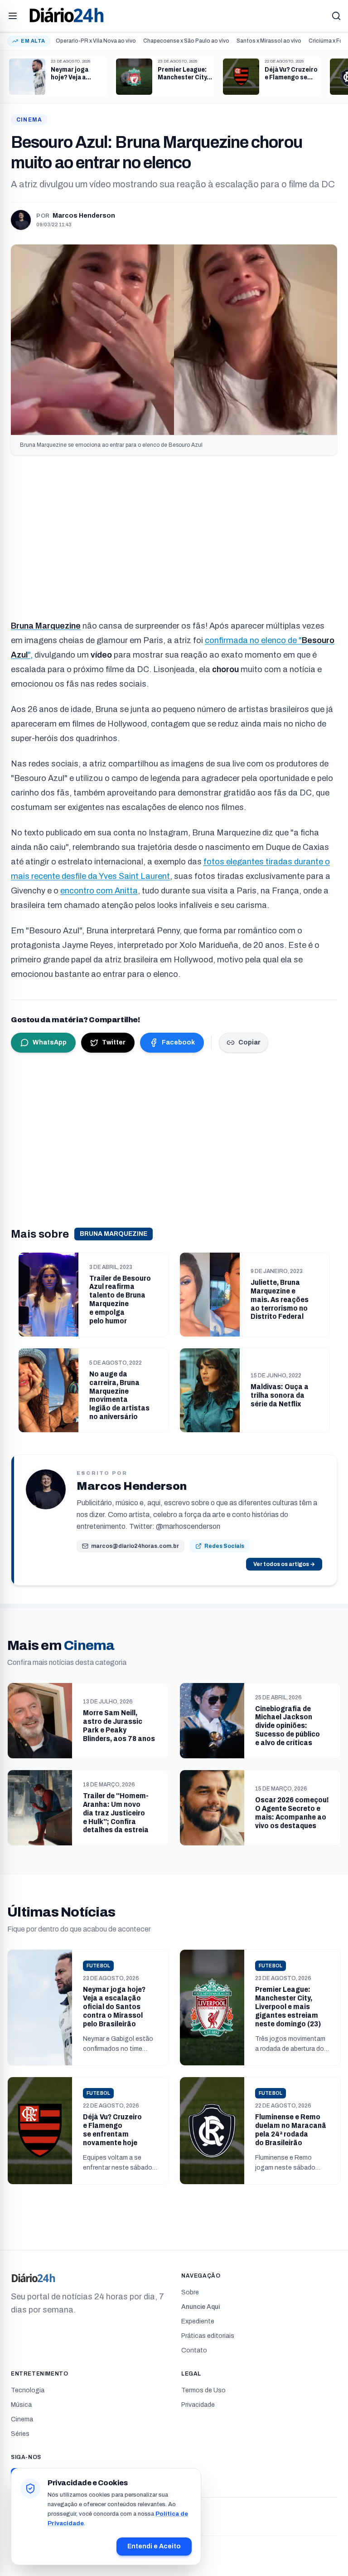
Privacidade (198, 2405)
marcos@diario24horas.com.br (135, 1546)
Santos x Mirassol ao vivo (269, 41)
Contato (194, 2350)
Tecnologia (28, 2390)
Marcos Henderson (84, 216)
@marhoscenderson (188, 1526)
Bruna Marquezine (114, 1234)
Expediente (198, 2321)
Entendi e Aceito (154, 2546)
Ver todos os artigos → (284, 1564)
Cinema (29, 120)
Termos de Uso (203, 2390)
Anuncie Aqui (201, 2307)
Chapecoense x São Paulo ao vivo (186, 41)
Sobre (190, 2292)
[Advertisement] (174, 533)
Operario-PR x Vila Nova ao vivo (96, 41)
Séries (20, 2434)
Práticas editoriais (208, 2336)
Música (21, 2405)
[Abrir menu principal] (13, 16)
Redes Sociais (224, 1546)
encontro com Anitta (99, 891)
